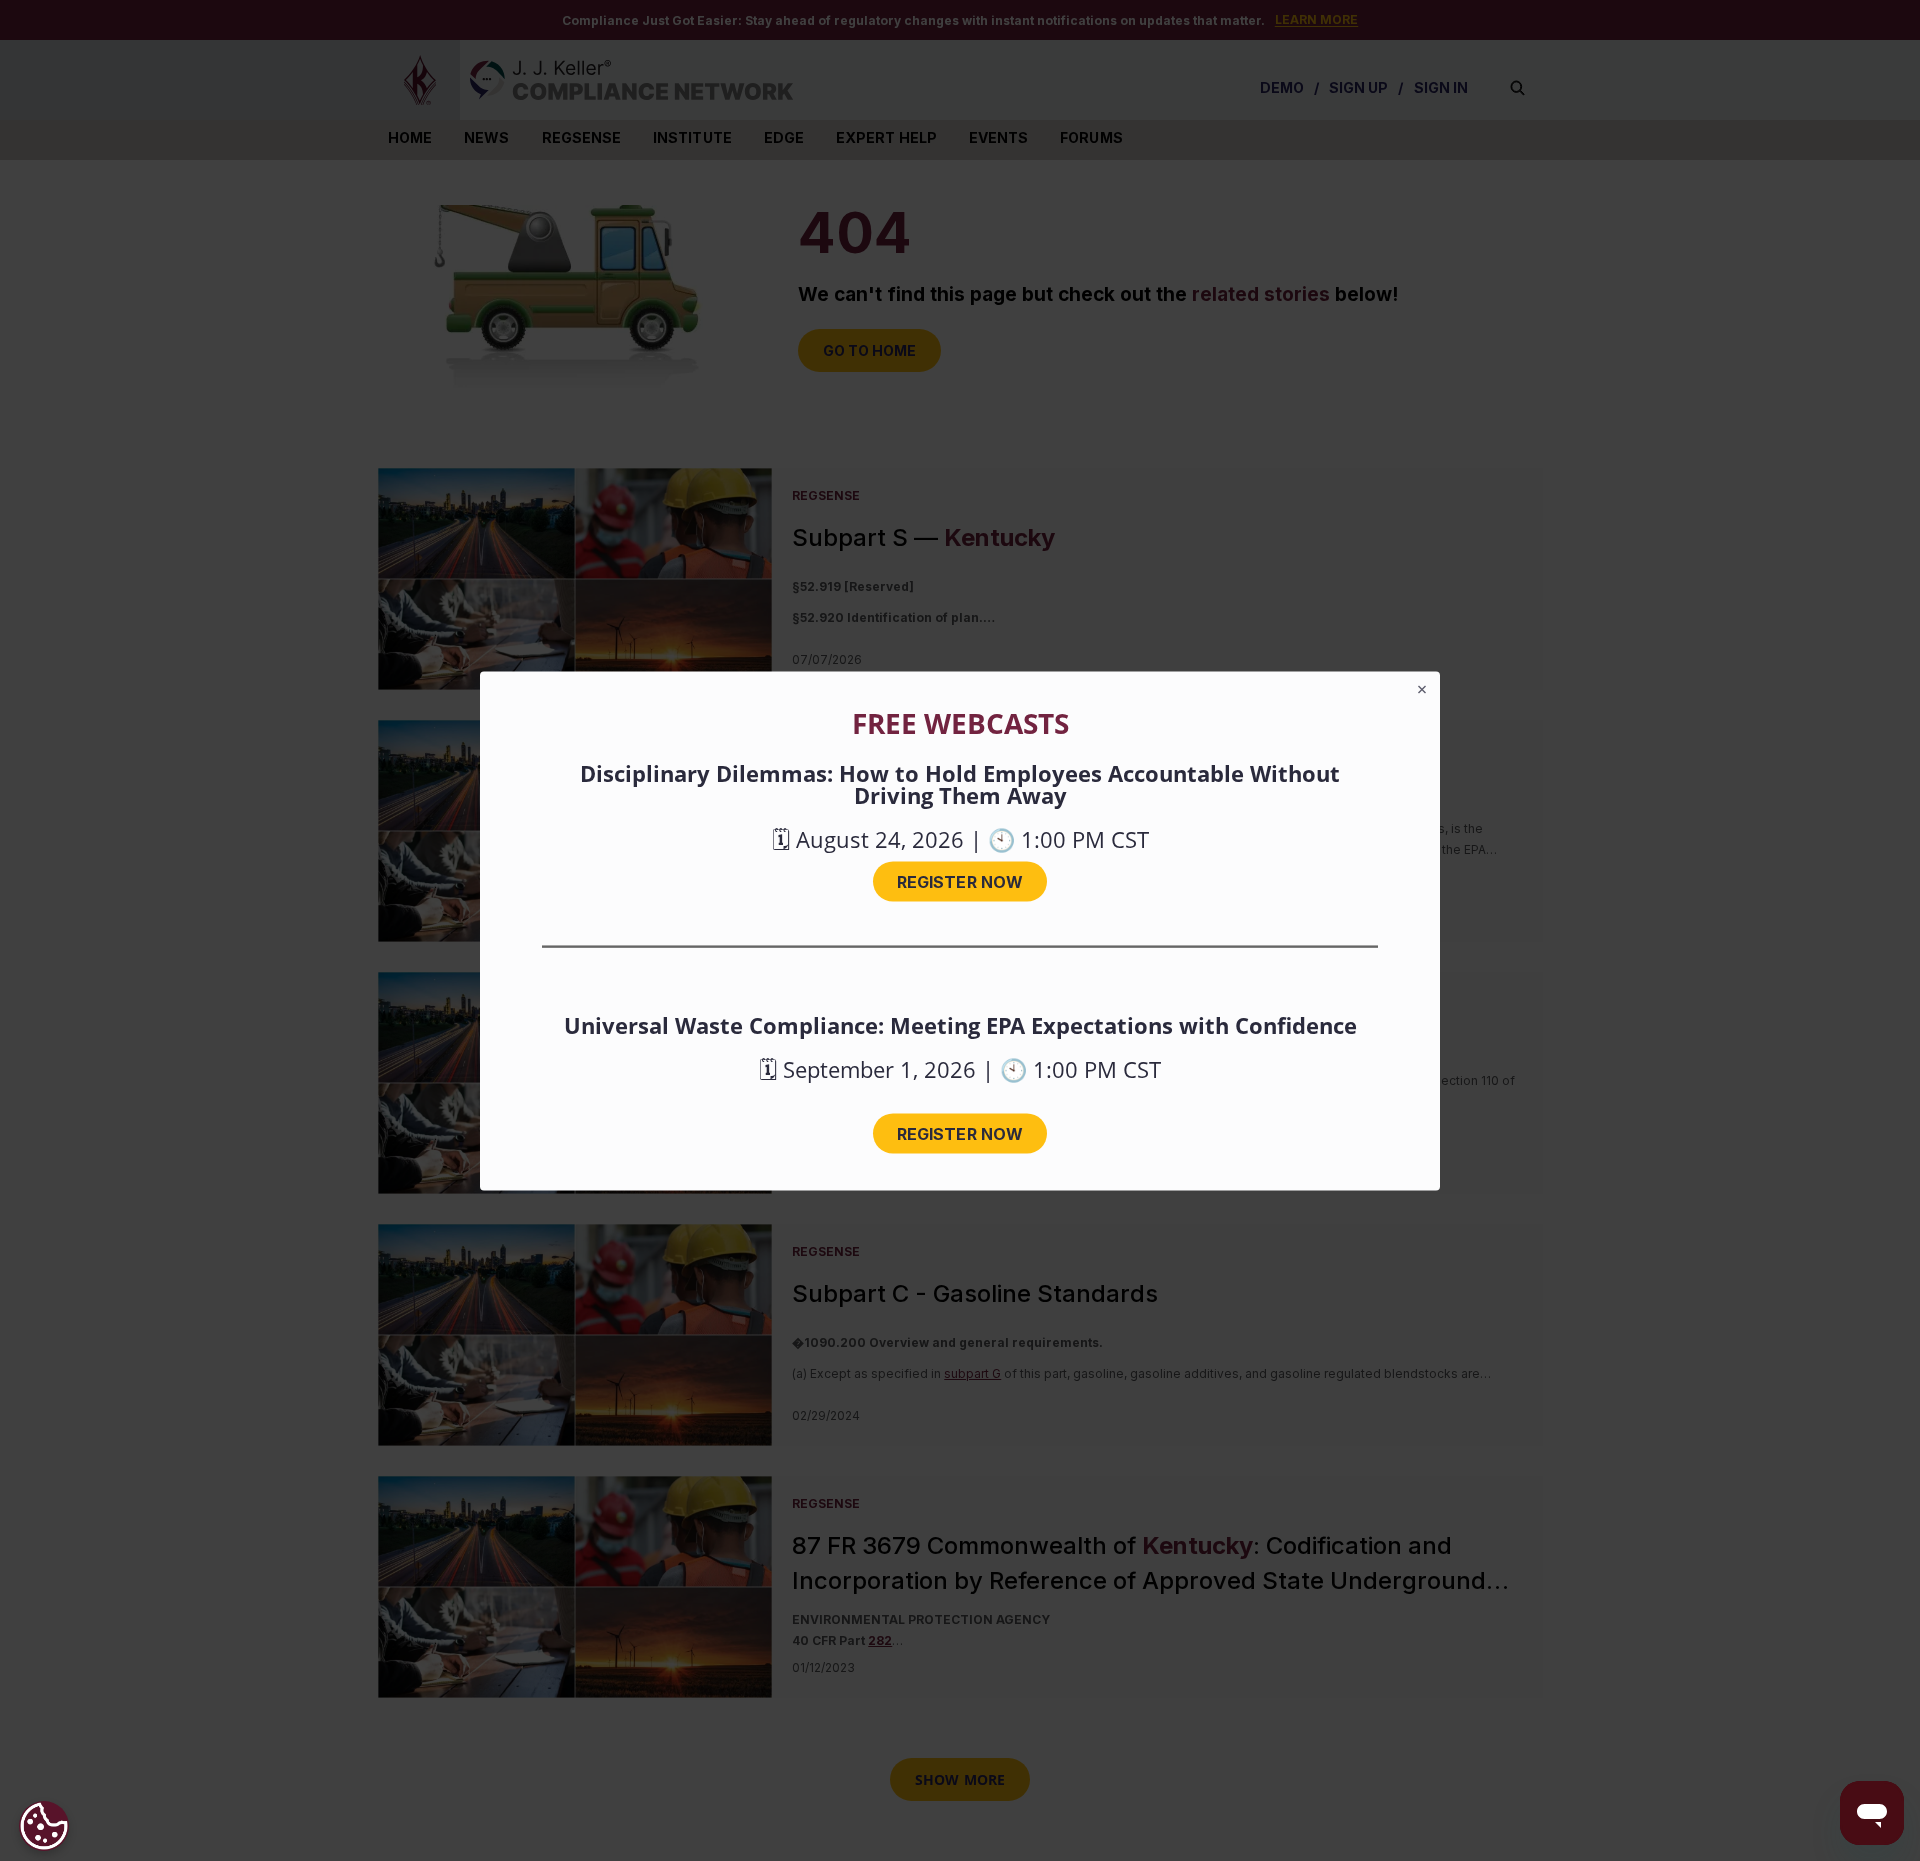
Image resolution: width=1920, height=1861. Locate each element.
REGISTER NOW (960, 881)
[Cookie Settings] (44, 1826)
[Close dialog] (1422, 689)
